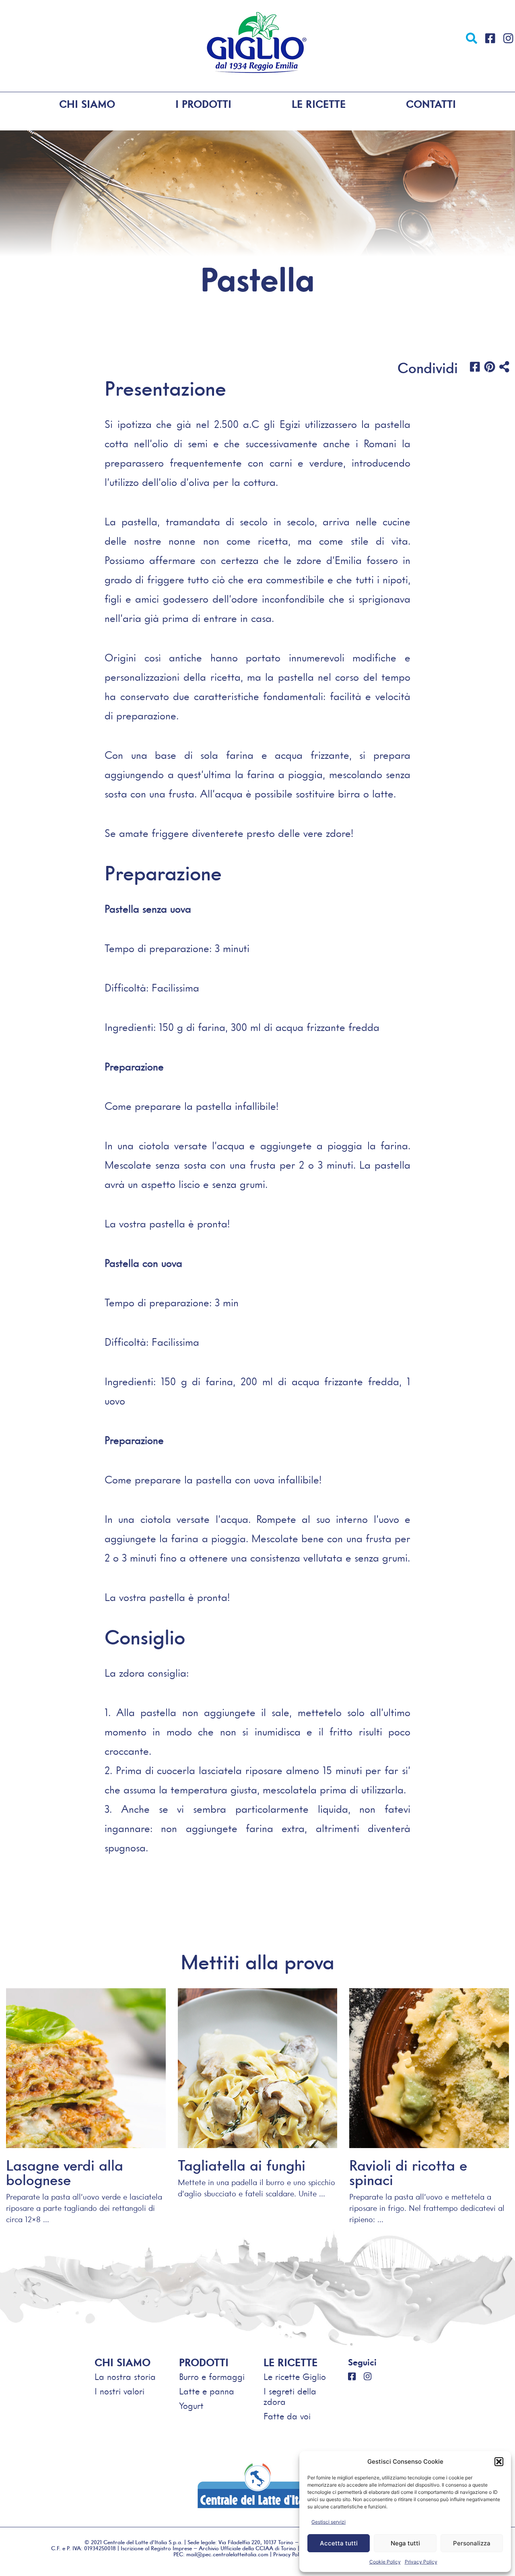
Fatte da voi (287, 2416)
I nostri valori (119, 2391)
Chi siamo (87, 104)
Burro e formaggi (212, 2377)
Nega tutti (405, 2543)
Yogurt (191, 2406)
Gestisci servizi (329, 2522)
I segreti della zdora (290, 2397)
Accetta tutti (339, 2543)
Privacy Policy (421, 2562)
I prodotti (203, 104)
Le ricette (319, 104)
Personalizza (472, 2543)
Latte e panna (207, 2391)
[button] (499, 2462)
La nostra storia (125, 2377)
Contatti (431, 104)
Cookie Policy (385, 2562)
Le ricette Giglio (295, 2377)
